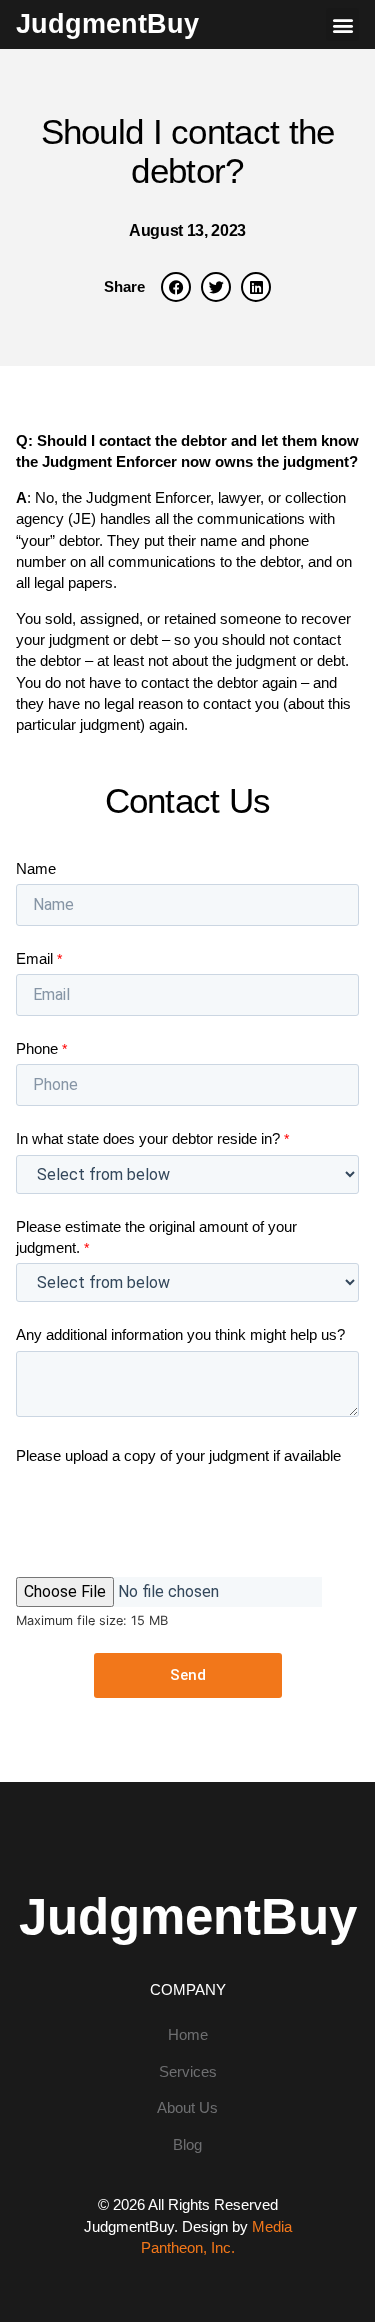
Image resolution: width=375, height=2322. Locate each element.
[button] (342, 24)
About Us (187, 2107)
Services (188, 2071)
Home (188, 2034)
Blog (187, 2144)
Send (188, 1675)
